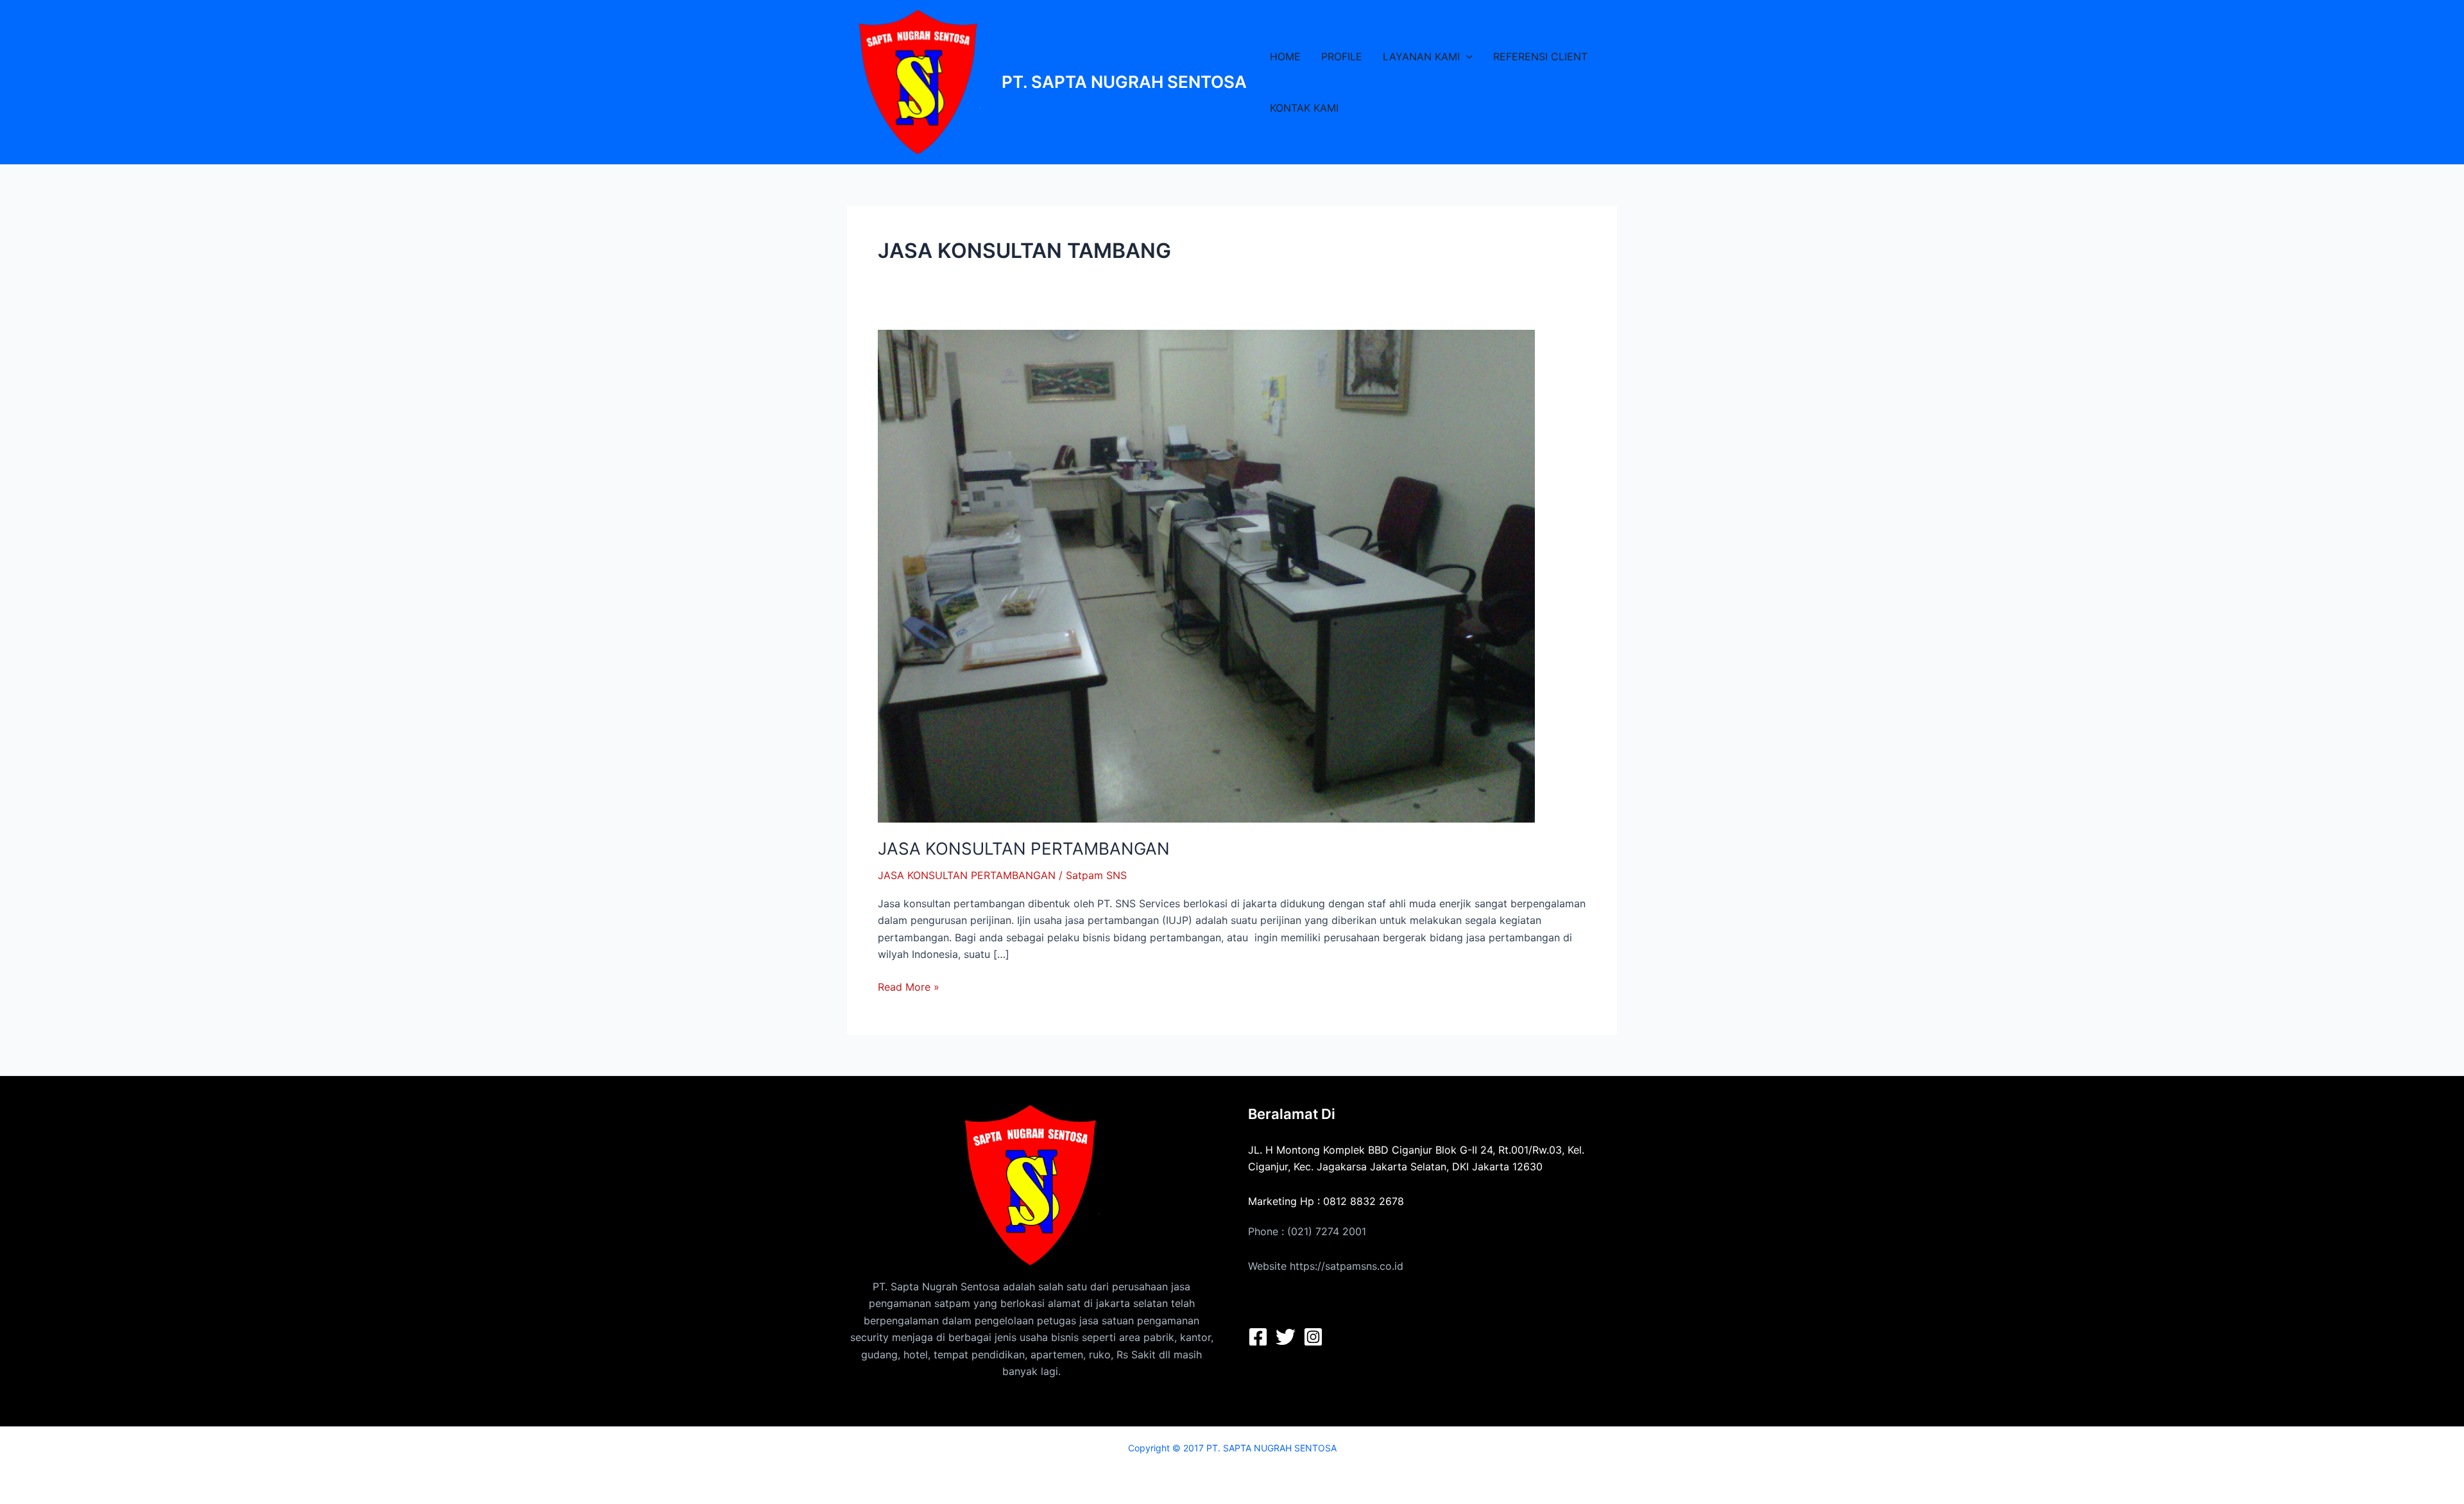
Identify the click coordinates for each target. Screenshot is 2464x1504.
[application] (1466, 56)
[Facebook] (1258, 1337)
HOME (1285, 56)
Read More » (909, 986)
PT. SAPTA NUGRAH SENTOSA (1124, 82)
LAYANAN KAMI (1421, 56)
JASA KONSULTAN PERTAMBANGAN (1024, 849)
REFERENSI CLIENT (1540, 56)
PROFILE (1342, 56)
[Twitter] (1286, 1337)
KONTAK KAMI (1304, 108)
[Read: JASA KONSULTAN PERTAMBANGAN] (1206, 575)
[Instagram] (1313, 1337)
